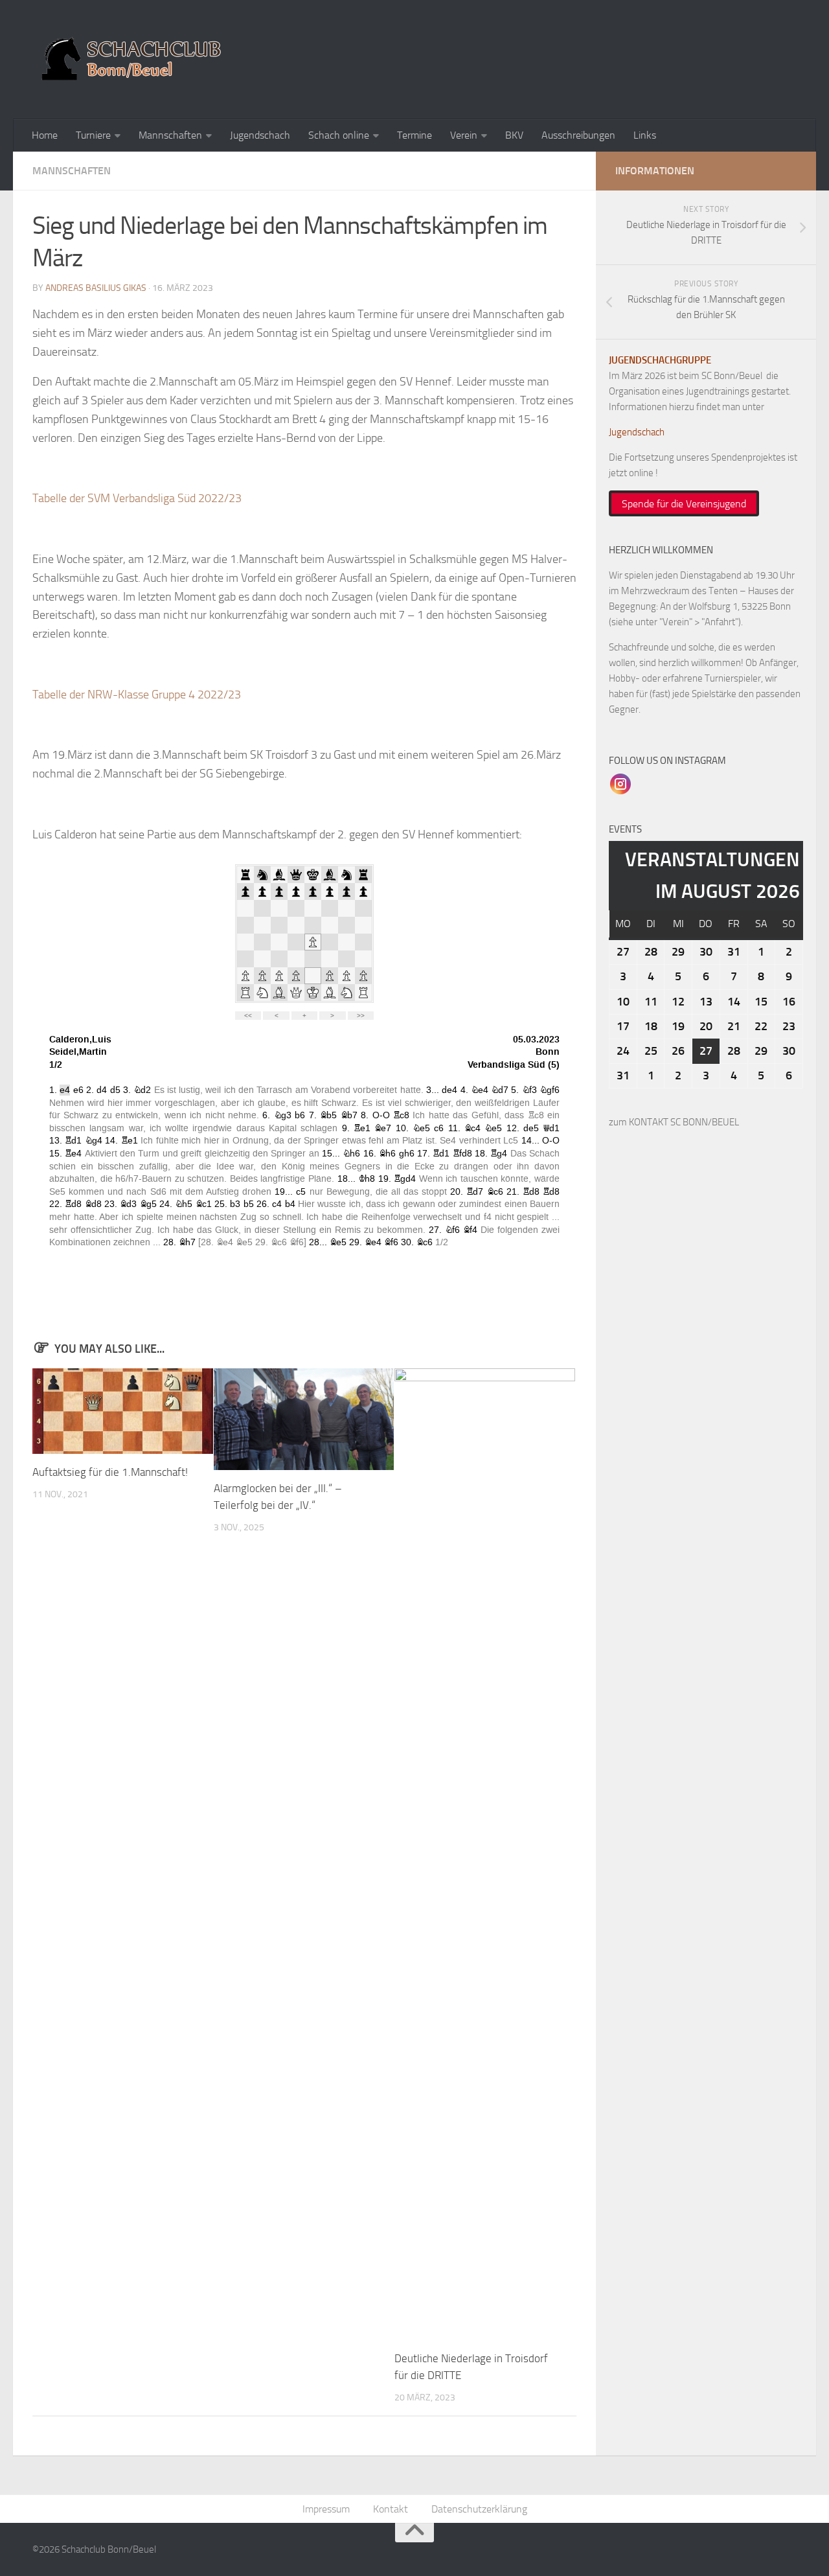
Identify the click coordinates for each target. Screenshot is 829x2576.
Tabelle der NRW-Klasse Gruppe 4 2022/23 (137, 695)
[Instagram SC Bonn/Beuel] (620, 783)
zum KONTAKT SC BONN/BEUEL (674, 1122)
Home (45, 135)
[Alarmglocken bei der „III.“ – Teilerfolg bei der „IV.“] (304, 1419)
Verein (464, 135)
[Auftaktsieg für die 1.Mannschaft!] (123, 1411)
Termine (414, 135)
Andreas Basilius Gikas (96, 288)
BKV (514, 135)
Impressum (326, 2509)
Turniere (93, 135)
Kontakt (391, 2509)
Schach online (339, 135)
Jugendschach (260, 135)
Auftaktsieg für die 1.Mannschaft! (110, 1472)
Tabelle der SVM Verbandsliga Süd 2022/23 (137, 498)
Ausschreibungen (578, 135)
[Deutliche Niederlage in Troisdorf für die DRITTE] (485, 1854)
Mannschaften (170, 135)
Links (645, 135)
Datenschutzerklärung (479, 2509)
